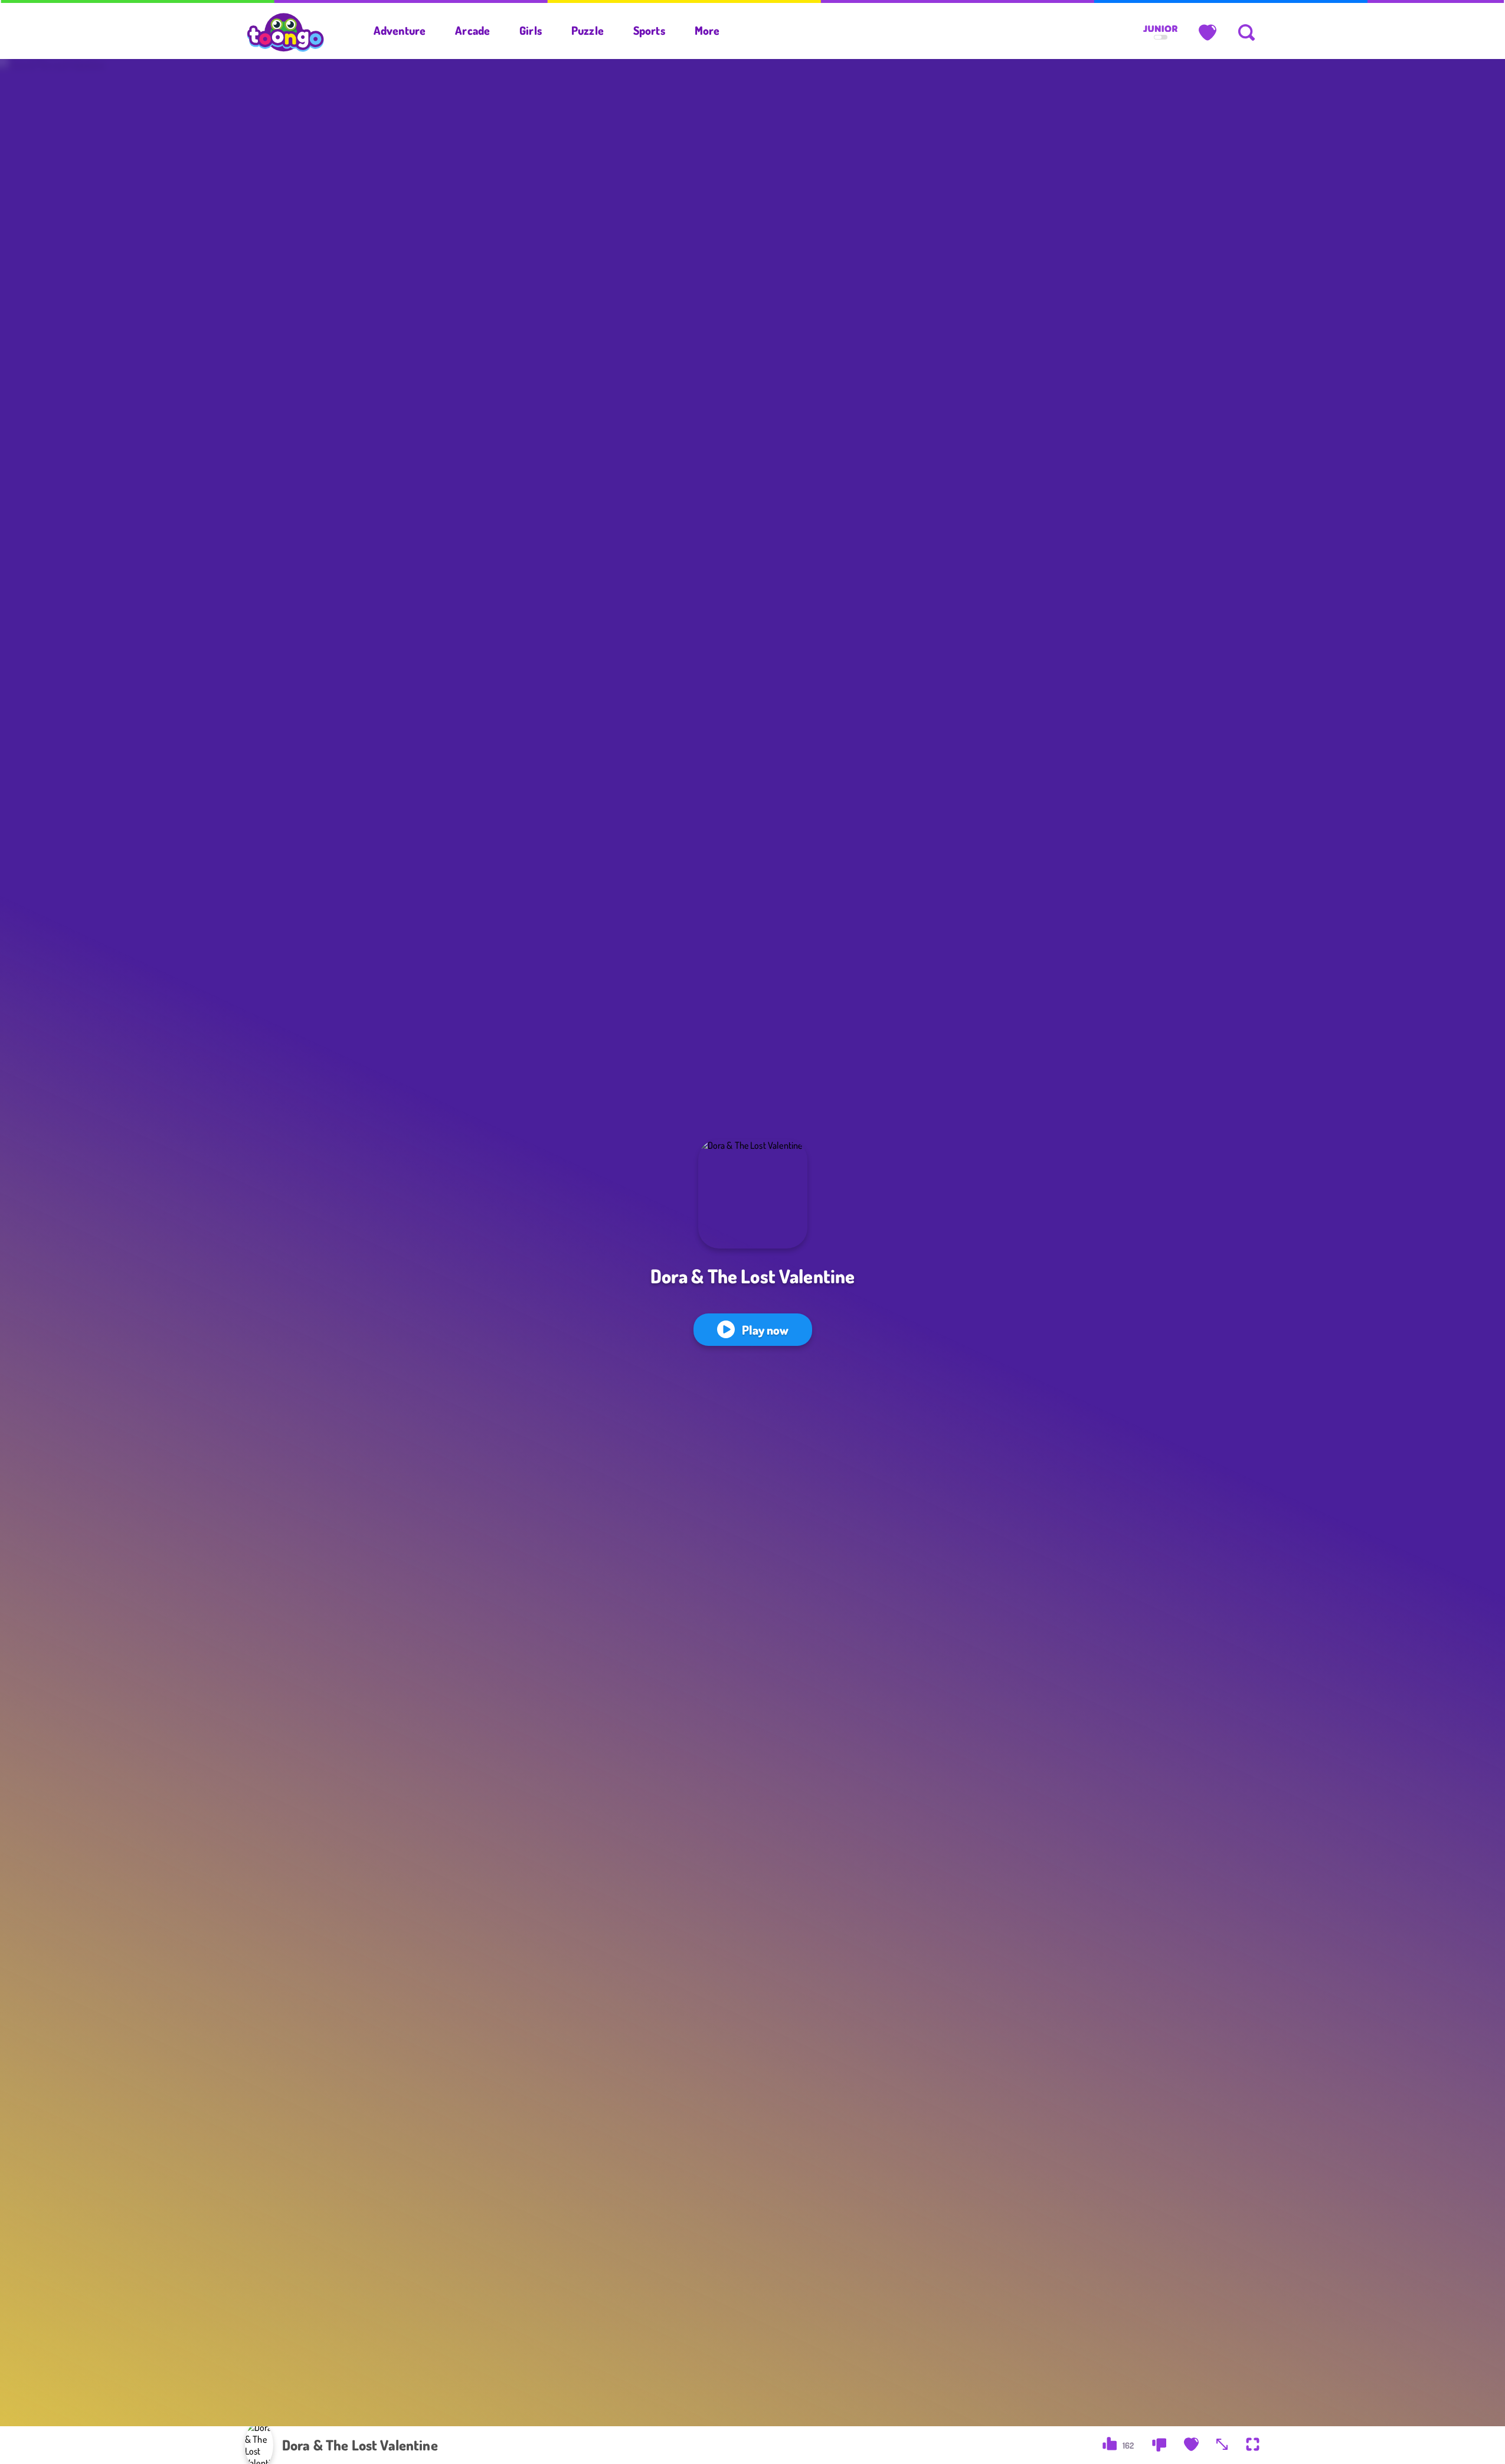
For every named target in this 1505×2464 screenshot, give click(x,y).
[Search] (1246, 32)
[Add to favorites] (1191, 2445)
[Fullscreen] (1253, 2445)
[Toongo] (286, 31)
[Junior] (1160, 33)
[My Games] (1208, 32)
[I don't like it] (1159, 2445)
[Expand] (1222, 2445)
